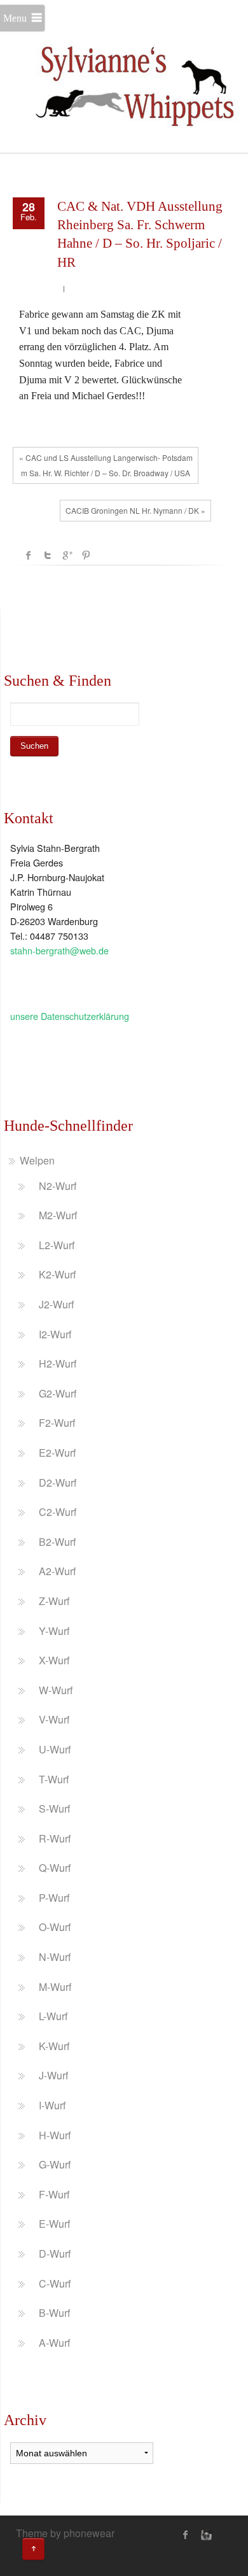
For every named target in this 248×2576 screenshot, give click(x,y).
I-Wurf (52, 2105)
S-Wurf (54, 1808)
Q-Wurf (55, 1868)
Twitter (48, 555)
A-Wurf (54, 2343)
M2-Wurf (58, 1215)
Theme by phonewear (65, 2533)
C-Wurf (55, 2283)
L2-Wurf (57, 1245)
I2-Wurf (55, 1334)
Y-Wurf (54, 1631)
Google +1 (67, 555)
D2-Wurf (58, 1483)
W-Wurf (56, 1690)
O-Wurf (55, 1927)
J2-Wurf (56, 1304)
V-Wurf (54, 1719)
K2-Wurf (57, 1274)
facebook (29, 555)
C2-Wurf (58, 1512)
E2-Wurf (57, 1453)
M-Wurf (55, 1987)
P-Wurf (54, 1898)
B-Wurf (54, 2313)
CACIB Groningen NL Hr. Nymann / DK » (135, 510)
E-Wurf (54, 2224)
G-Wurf (55, 2164)
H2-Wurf (58, 1363)
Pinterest (86, 555)
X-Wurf (54, 1660)
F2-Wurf (57, 1423)
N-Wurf (55, 1957)
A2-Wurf (57, 1571)
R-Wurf (55, 1838)
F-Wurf (54, 2194)
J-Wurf (53, 2075)
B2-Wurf (57, 1542)
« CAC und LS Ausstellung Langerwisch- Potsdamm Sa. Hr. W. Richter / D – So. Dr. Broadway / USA (106, 465)
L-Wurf (53, 2016)
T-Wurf (54, 1779)
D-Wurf (55, 2254)
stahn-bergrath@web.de (59, 950)
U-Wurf (55, 1749)
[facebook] (186, 2535)
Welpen (37, 1160)
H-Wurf (55, 2135)
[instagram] (205, 2535)
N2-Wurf (58, 1186)
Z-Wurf (54, 1601)
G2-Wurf (58, 1393)
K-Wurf (54, 2046)
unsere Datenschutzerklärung (70, 1016)
